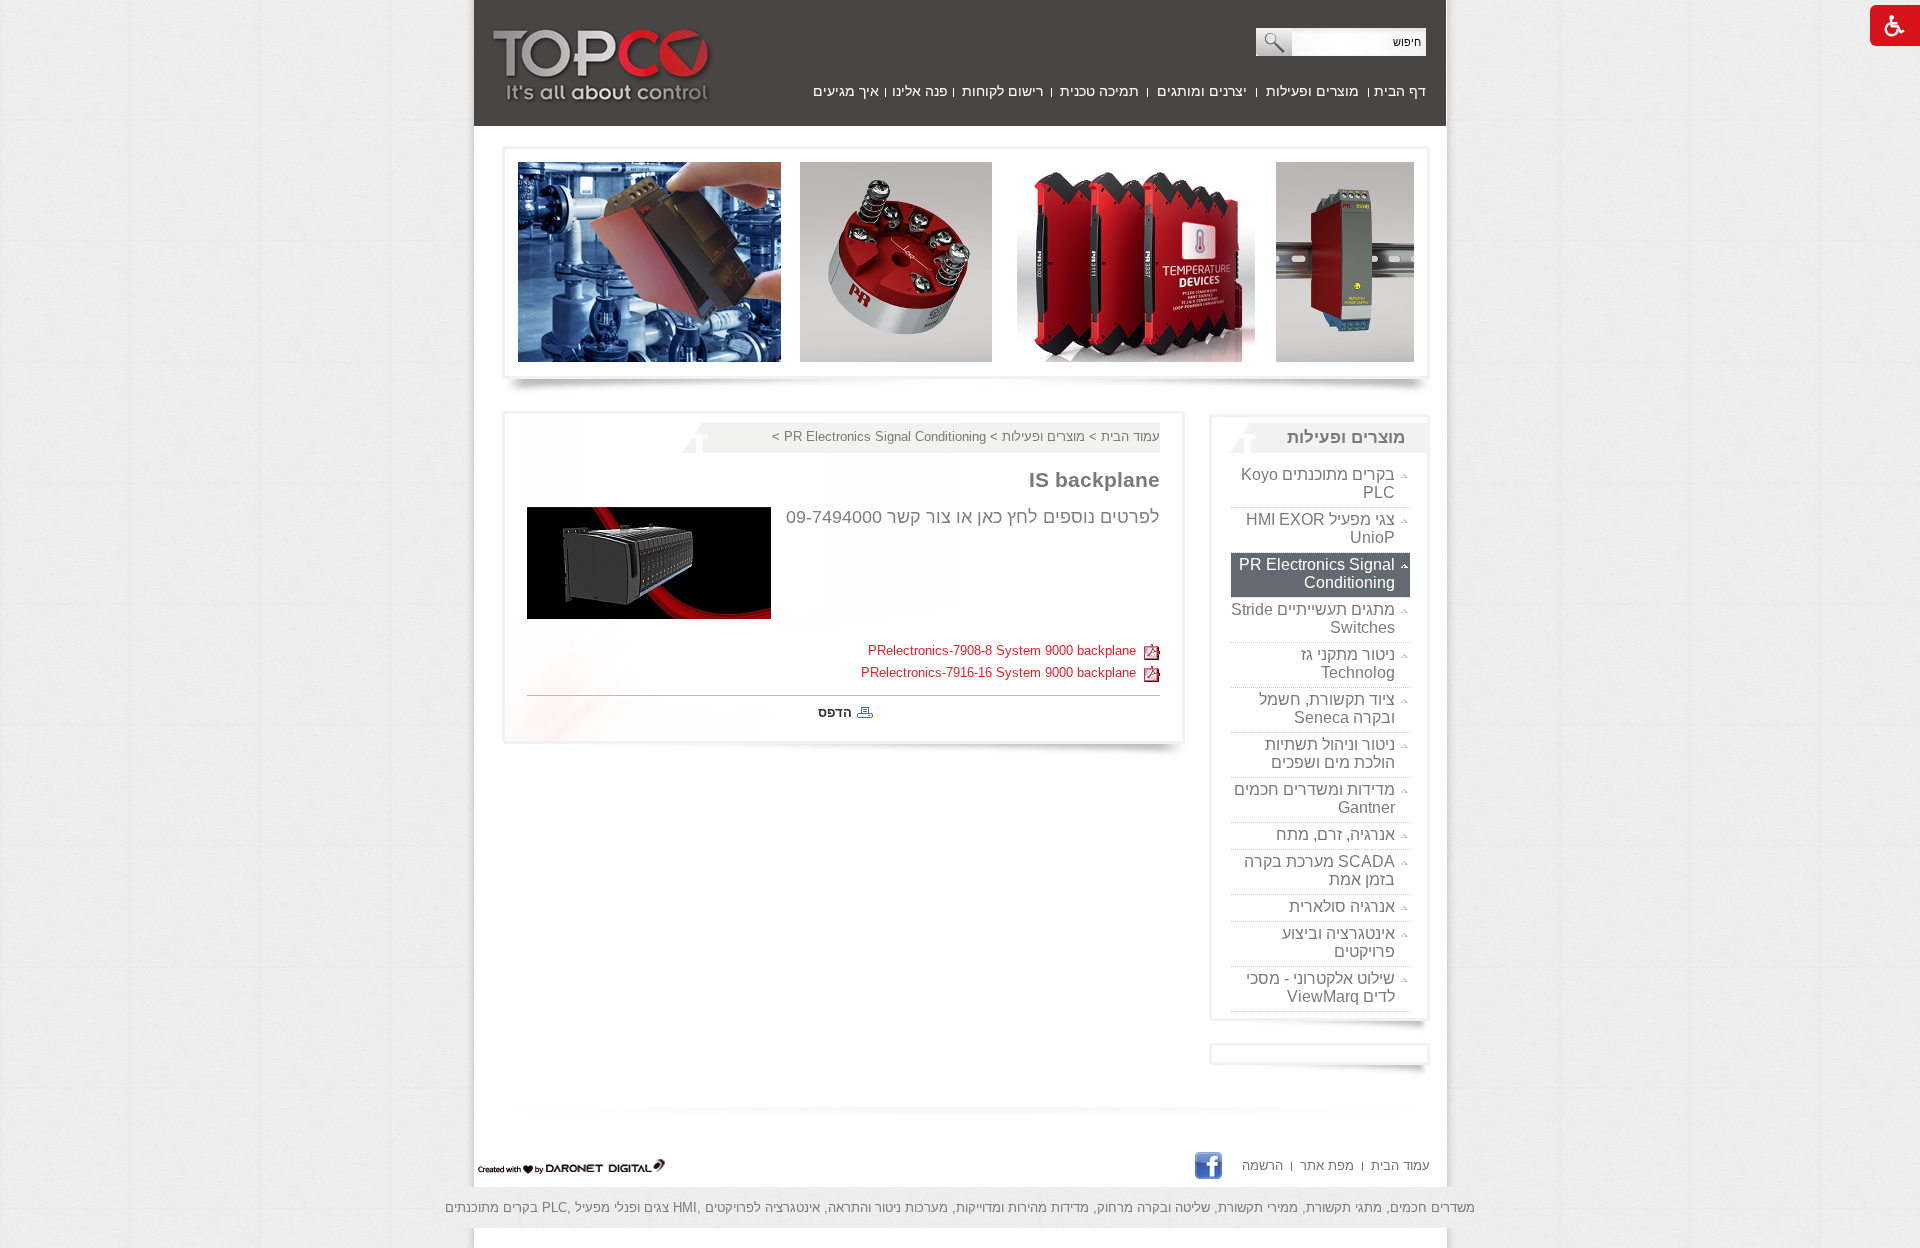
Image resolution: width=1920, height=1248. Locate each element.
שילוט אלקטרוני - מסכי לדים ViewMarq (1320, 987)
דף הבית (1400, 91)
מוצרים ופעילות (1312, 91)
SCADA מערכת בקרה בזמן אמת (1319, 870)
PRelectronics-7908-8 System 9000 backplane (1006, 650)
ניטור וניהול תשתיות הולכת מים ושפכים (1330, 753)
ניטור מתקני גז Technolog (1348, 663)
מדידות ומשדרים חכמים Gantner (1314, 798)
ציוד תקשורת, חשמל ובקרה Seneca (1327, 708)
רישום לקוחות (1002, 91)
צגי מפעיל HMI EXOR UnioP (1320, 528)
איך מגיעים (846, 91)
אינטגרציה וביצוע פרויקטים (1338, 942)
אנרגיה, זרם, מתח (1335, 834)
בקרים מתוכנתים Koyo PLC (1318, 483)
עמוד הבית (1130, 436)
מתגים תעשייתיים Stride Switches (1313, 618)
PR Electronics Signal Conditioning (1317, 573)
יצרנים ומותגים (1202, 91)
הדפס (835, 712)
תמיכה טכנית (1099, 91)
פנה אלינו (920, 91)
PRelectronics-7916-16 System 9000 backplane (1002, 672)
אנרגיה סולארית (1342, 906)
